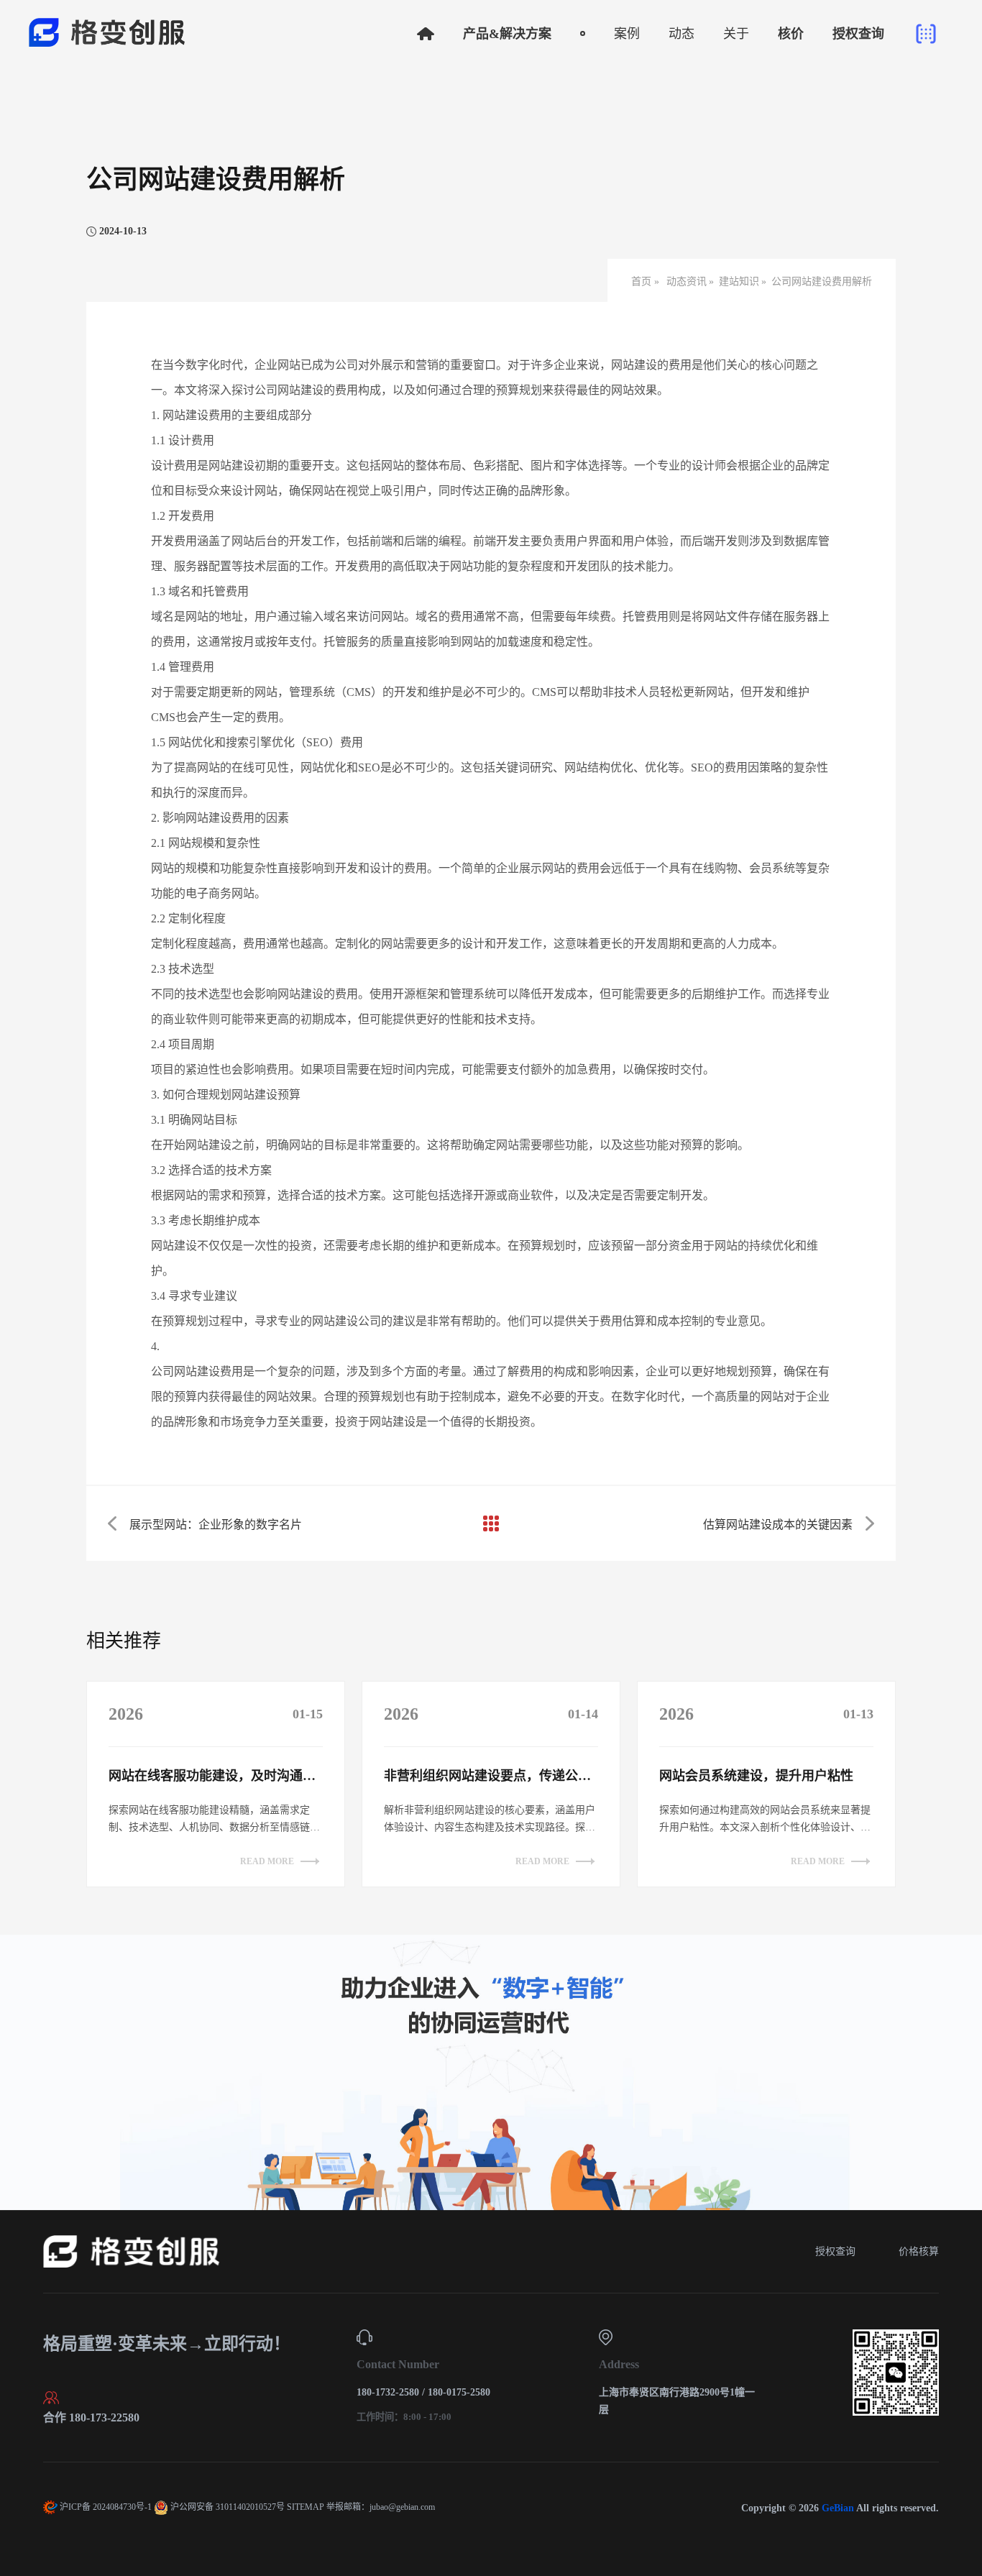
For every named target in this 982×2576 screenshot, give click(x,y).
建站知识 (739, 281)
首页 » (647, 281)
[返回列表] (491, 1523)
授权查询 (835, 2251)
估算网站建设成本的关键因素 (778, 1525)
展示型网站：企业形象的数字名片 (216, 1525)
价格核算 (919, 2251)
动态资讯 (687, 281)
